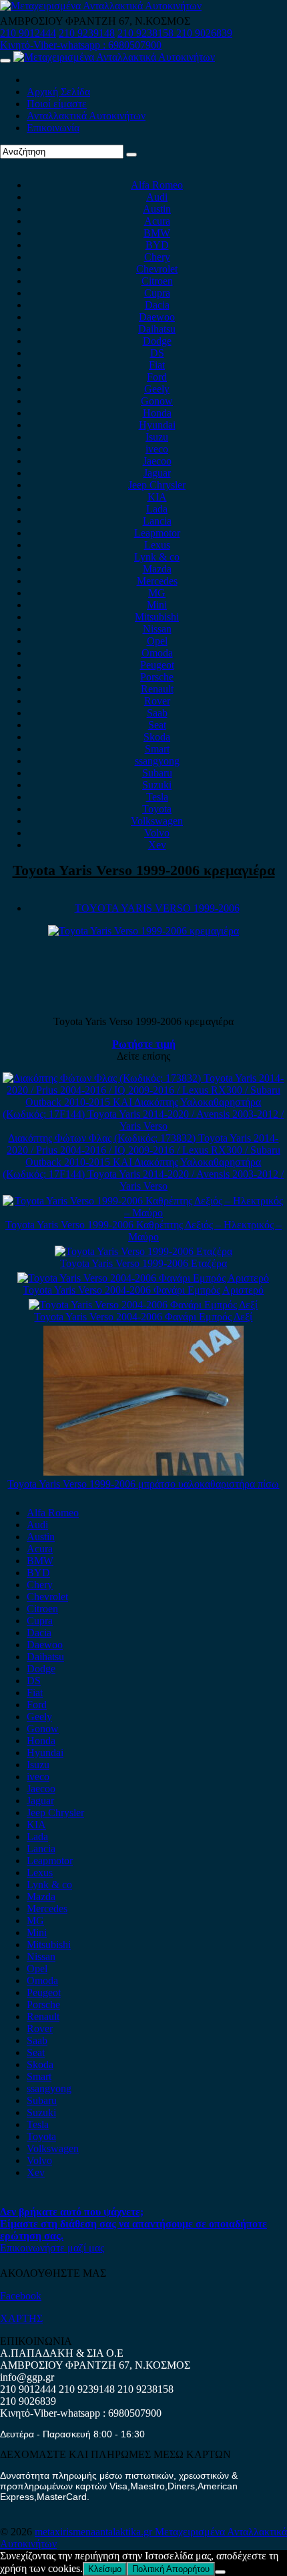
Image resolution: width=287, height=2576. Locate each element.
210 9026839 (204, 33)
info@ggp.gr (27, 2377)
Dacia (157, 305)
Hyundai (157, 425)
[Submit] (131, 155)
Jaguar (157, 473)
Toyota (157, 809)
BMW (157, 233)
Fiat (157, 365)
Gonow (157, 401)
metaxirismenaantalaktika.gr (95, 2532)
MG (157, 593)
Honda (157, 413)
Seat (157, 725)
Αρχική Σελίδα (58, 92)
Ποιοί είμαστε (57, 104)
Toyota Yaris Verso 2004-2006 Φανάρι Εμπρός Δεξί (143, 1317)
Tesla (157, 797)
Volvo (157, 833)
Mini (157, 605)
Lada (157, 509)
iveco (157, 449)
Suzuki (157, 785)
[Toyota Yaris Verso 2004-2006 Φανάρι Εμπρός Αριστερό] (143, 1278)
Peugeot (157, 665)
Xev (157, 845)
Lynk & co (157, 557)
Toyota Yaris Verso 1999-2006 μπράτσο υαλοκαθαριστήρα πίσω (143, 1484)
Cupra (157, 293)
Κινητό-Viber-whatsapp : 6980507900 (81, 45)
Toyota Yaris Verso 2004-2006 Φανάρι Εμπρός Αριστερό (143, 1290)
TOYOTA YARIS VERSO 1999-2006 (157, 908)
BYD (157, 245)
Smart (157, 749)
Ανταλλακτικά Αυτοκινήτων (86, 116)
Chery (157, 257)
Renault (157, 689)
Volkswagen (157, 821)
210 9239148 (87, 33)
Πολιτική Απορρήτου (171, 2569)
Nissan (157, 629)
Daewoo (157, 317)
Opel (157, 641)
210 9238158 (147, 33)
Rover (157, 701)
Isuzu (157, 437)
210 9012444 (28, 33)
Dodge (157, 341)
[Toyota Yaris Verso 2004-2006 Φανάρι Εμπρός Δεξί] (143, 1305)
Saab (157, 713)
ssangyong (157, 761)
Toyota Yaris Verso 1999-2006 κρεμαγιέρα (144, 870)
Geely (157, 389)
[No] (220, 2572)
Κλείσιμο (105, 2569)
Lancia (157, 521)
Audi (157, 197)
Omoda (157, 653)
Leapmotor (157, 533)
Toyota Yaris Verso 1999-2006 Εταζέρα (143, 1263)
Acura (157, 221)
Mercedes (157, 581)
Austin (157, 209)
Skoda (157, 737)
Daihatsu (157, 329)
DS (157, 353)
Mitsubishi (157, 617)
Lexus (157, 545)
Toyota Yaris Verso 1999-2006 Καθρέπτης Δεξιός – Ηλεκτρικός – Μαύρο (143, 1231)
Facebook (21, 2296)
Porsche (157, 677)
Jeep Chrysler (157, 485)
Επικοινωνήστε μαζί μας (52, 2248)
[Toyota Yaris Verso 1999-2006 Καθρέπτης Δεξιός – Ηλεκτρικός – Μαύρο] (143, 1213)
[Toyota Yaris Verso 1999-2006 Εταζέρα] (143, 1251)
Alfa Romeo (157, 185)
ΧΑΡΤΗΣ (21, 2318)
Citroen (157, 281)
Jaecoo (157, 461)
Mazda (157, 569)
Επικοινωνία (53, 128)
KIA (157, 497)
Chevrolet (157, 269)
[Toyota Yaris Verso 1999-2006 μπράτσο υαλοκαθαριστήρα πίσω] (143, 1472)
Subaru (157, 773)
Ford (157, 377)
